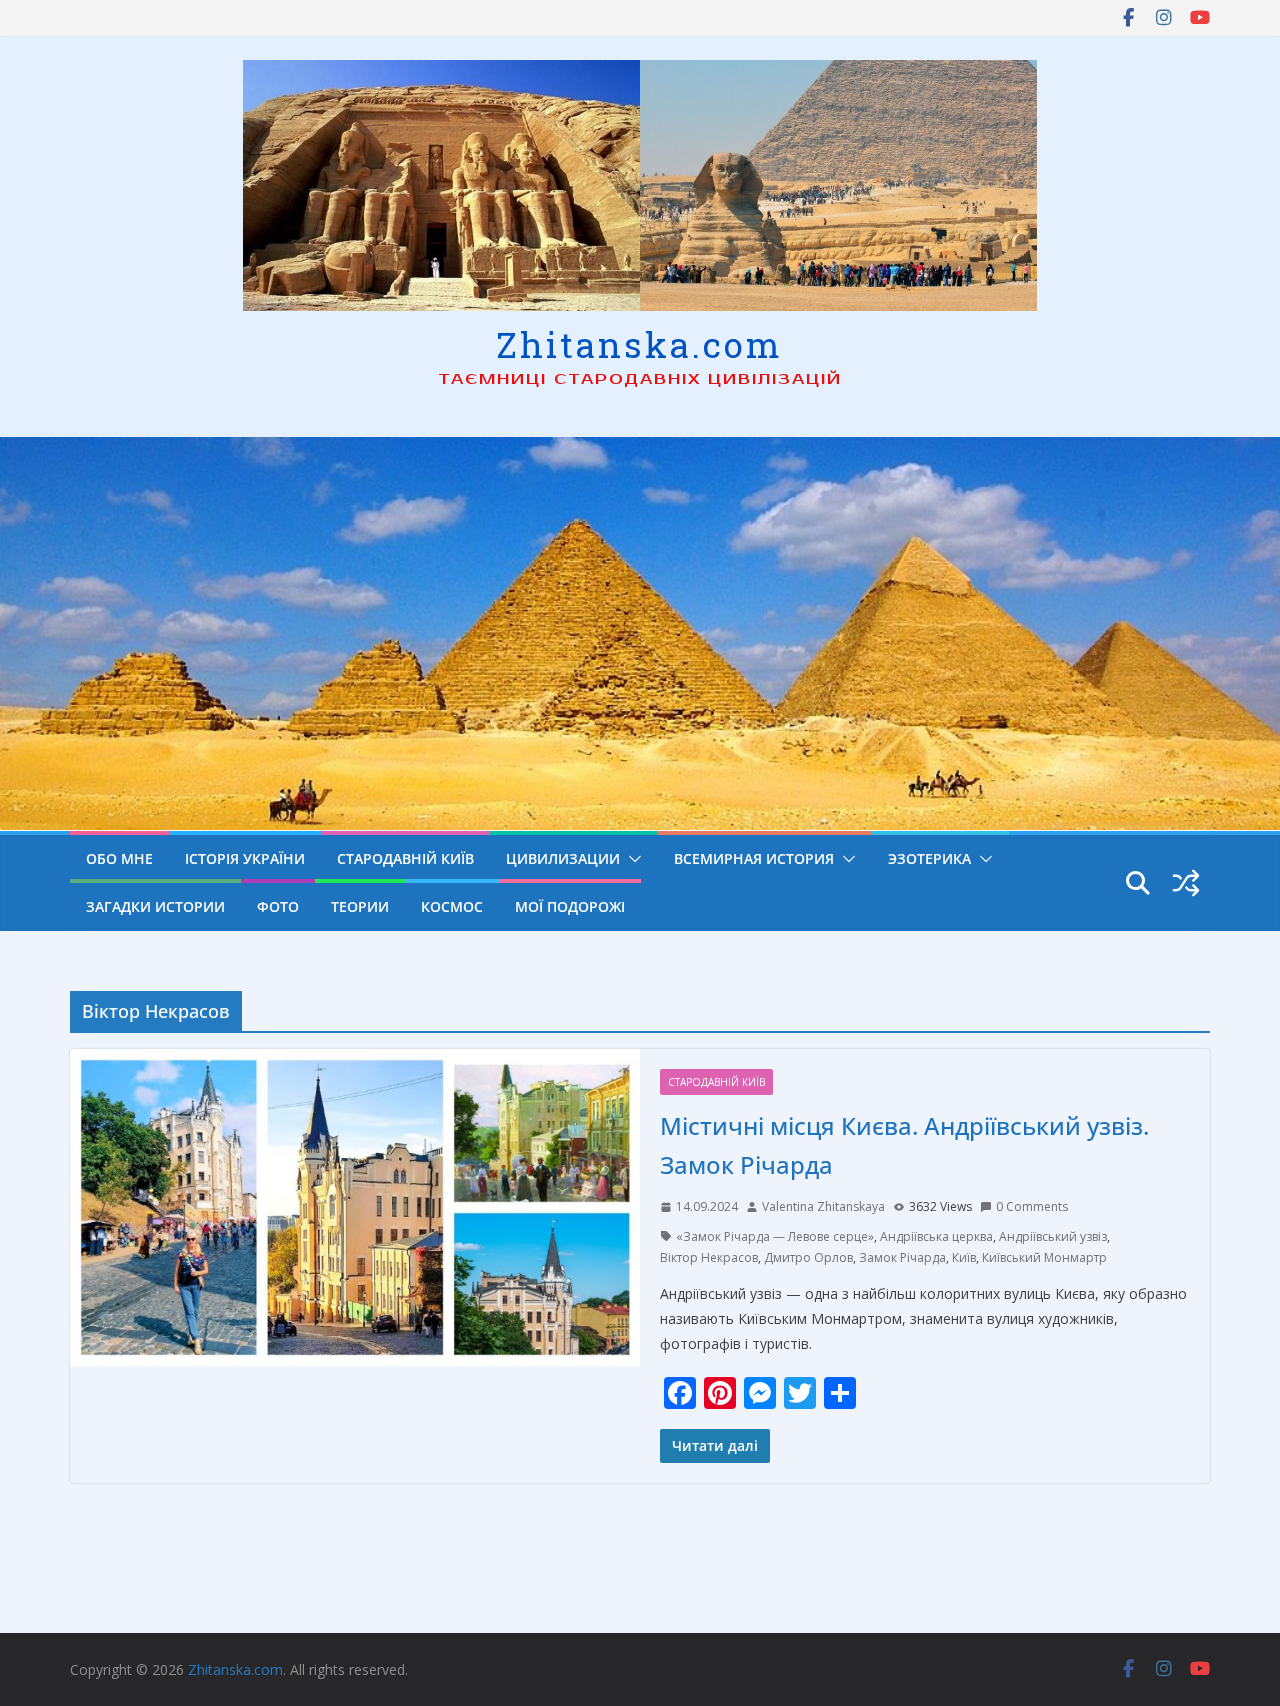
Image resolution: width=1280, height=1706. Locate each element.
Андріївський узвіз (1053, 1236)
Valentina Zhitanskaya (823, 1206)
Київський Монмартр (1044, 1257)
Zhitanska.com (639, 344)
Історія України (245, 858)
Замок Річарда (902, 1257)
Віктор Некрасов (709, 1257)
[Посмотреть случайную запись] (1186, 883)
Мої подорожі (570, 906)
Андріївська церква (936, 1236)
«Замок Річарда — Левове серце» (775, 1236)
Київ (964, 1257)
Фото (278, 906)
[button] (631, 859)
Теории (360, 906)
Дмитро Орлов (808, 1257)
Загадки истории (155, 906)
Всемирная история (754, 858)
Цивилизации (563, 858)
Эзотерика (929, 858)
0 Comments (1032, 1206)
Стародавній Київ (405, 858)
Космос (452, 906)
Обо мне (119, 858)
